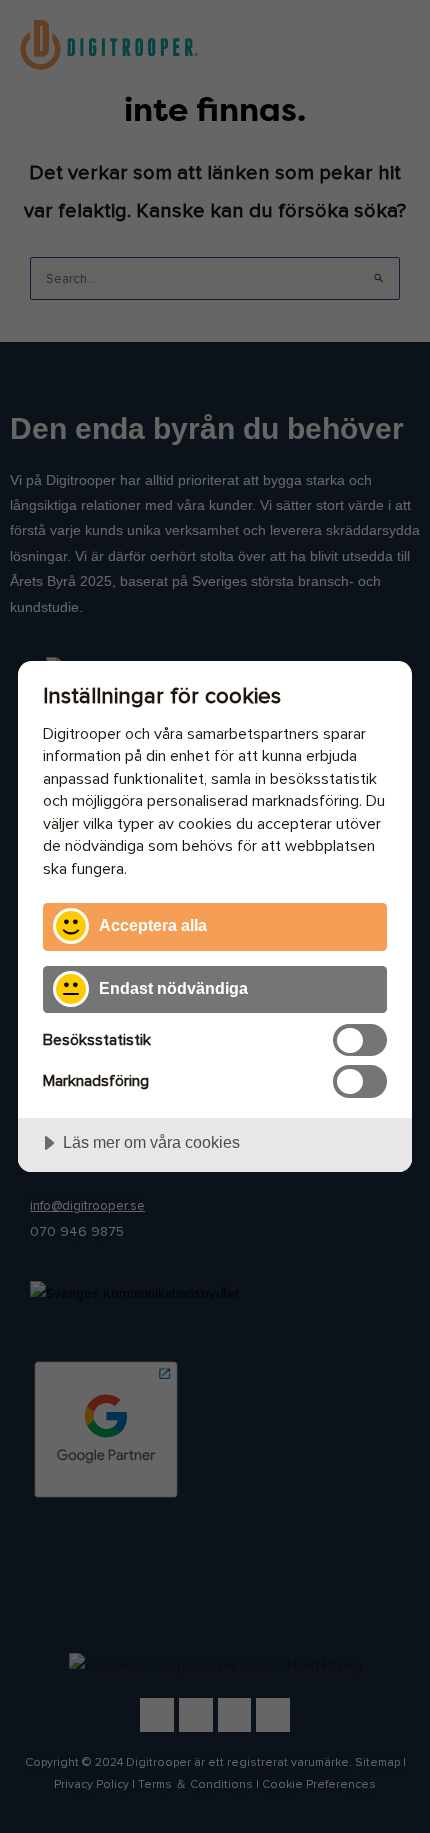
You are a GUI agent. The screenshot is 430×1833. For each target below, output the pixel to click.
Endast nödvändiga (173, 988)
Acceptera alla (153, 925)
